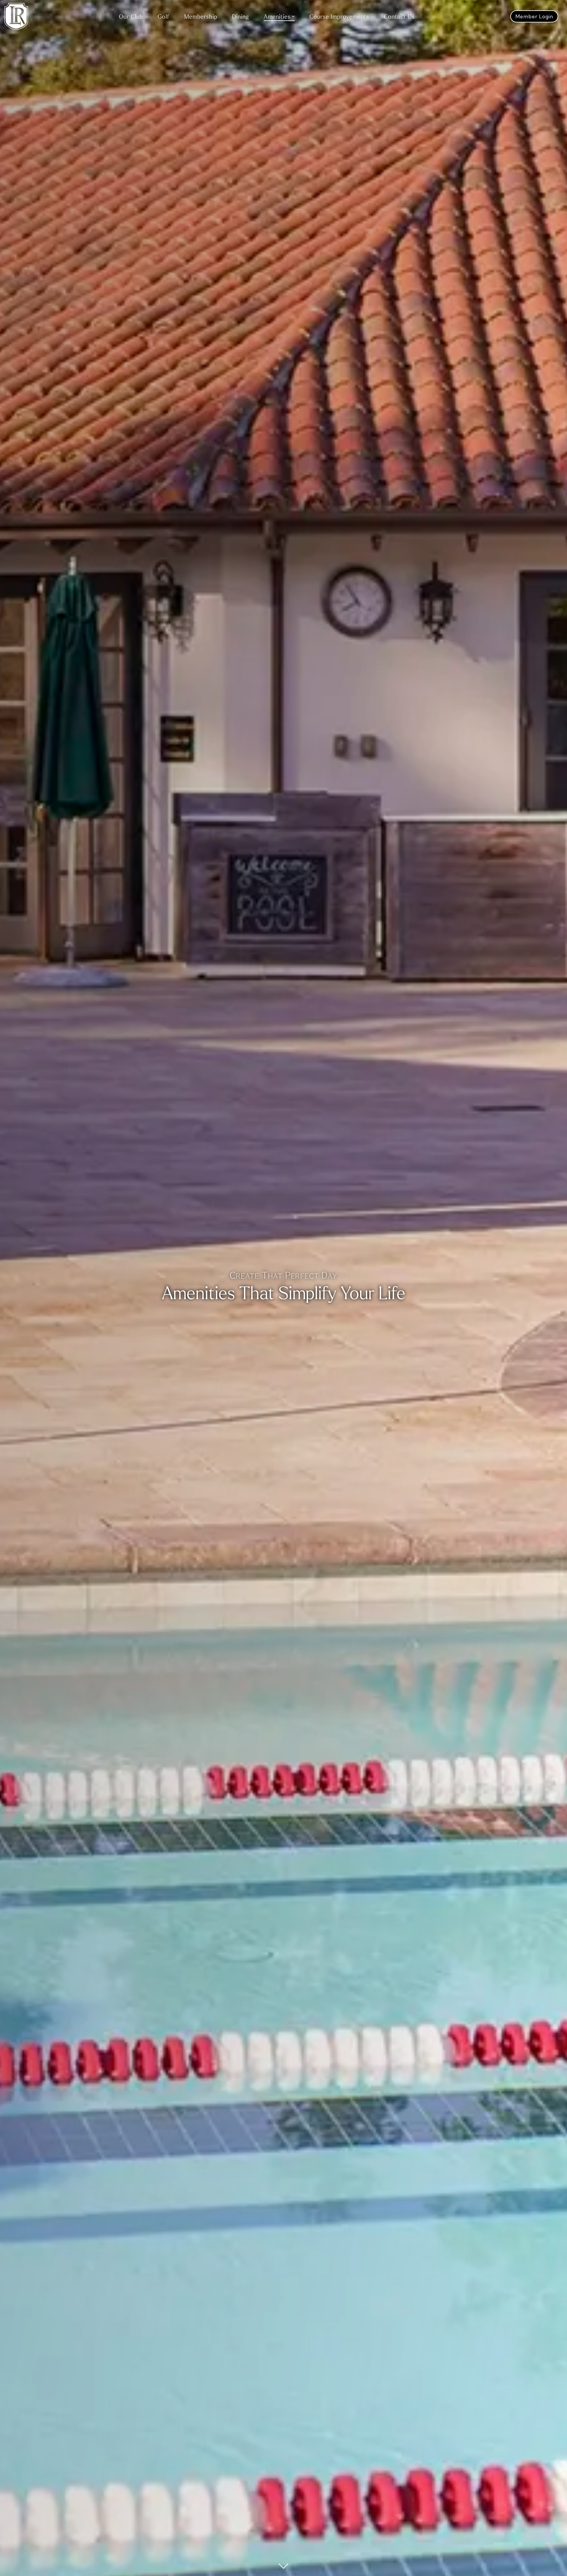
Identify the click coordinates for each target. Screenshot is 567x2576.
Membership (201, 16)
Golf (164, 16)
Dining (241, 16)
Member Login (534, 16)
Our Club (131, 16)
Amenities (277, 16)
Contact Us (399, 16)
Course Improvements (339, 16)
